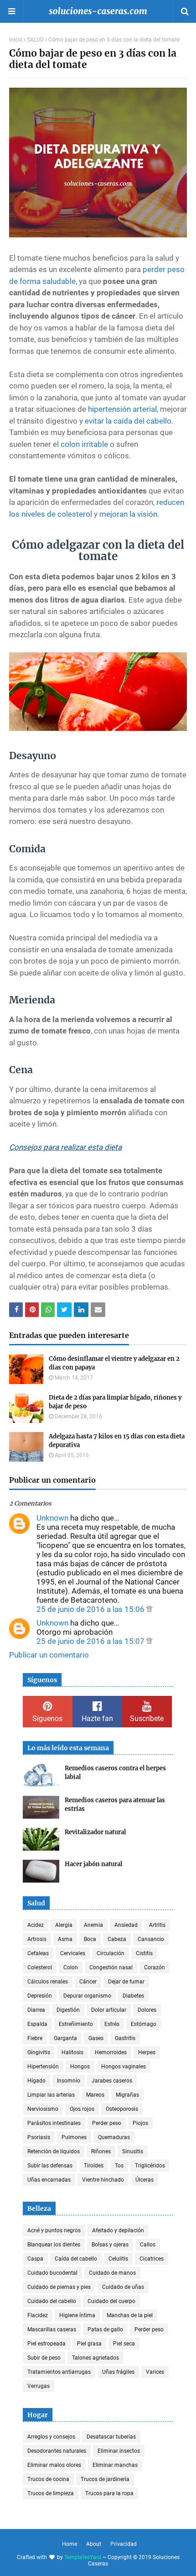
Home (70, 2544)
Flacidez (38, 2315)
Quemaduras (114, 2137)
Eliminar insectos (119, 2451)
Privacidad (124, 2544)
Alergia (64, 1925)
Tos (119, 2166)
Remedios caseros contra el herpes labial (115, 1773)
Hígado (36, 2081)
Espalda (37, 2024)
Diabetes (133, 1996)
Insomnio (69, 2081)
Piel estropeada (46, 2344)
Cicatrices (152, 2259)
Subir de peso (44, 2358)
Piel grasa (89, 2344)
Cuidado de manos (112, 2273)
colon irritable (84, 444)
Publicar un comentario (49, 1655)
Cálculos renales (48, 1982)
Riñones (101, 2151)
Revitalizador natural (95, 1832)
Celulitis (118, 2259)
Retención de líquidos (54, 2151)
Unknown (52, 1518)
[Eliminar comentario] (149, 1609)
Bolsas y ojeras (110, 2245)
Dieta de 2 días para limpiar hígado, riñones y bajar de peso (115, 1402)
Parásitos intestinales (54, 2123)
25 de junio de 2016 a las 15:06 (91, 1609)
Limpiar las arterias (51, 2095)
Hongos (80, 2067)
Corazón (155, 1967)
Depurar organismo (87, 1996)
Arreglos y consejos (51, 2437)
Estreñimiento (76, 2024)
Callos (148, 2245)
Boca (90, 1939)
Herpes (147, 2052)
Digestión (68, 2010)
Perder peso (107, 2123)
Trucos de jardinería (105, 2479)
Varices (155, 2372)
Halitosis (72, 2052)
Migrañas (127, 2095)
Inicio (16, 40)
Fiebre (35, 2038)
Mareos (95, 2095)
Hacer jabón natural (93, 1864)
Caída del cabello (76, 2259)
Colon (71, 1967)
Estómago (144, 2024)
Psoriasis (39, 2137)
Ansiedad (126, 1925)
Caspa (35, 2259)
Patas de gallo (105, 2329)
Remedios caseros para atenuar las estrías (115, 1805)
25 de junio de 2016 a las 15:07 (91, 1641)
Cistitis (144, 1953)
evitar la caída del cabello (128, 421)
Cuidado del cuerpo (111, 2301)
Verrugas (39, 2386)
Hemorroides (111, 2052)
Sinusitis (133, 2151)
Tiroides (94, 2166)
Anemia (93, 1925)
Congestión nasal (111, 1967)
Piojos (140, 2123)
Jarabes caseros (112, 2081)
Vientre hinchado (103, 2180)
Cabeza (117, 1939)
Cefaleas (38, 1953)
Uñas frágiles (118, 2372)
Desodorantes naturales (57, 2451)
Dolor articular (109, 2010)
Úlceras (144, 2180)
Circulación (111, 1953)
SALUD (35, 40)
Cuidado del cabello (52, 2301)
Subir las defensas (50, 2166)
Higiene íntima (77, 2315)
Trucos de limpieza (51, 2493)
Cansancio (151, 1939)
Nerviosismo (43, 2109)
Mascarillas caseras (52, 2329)
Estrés (112, 2024)
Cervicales (73, 1953)
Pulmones (74, 2137)
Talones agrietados (95, 2358)
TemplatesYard (83, 2557)
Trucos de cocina (48, 2479)
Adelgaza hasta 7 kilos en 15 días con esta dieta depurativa (117, 1441)
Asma (65, 1939)
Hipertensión (43, 2067)
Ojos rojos (82, 2109)
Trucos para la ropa (109, 2493)
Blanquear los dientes (54, 2245)
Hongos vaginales (124, 2067)
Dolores (147, 2010)
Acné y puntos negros (54, 2230)
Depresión (40, 1996)
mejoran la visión (128, 514)
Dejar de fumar (126, 1982)
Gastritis (125, 2038)
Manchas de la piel (130, 2315)
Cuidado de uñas (123, 2287)
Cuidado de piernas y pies (59, 2287)
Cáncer (88, 1982)
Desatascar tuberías (111, 2437)
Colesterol (40, 1967)
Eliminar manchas (115, 2465)
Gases (96, 2038)
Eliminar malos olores (54, 2465)
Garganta (65, 2038)
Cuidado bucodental (52, 2273)
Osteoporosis (122, 2109)
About (94, 2544)
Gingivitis (39, 2052)
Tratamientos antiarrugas (59, 2372)
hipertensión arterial (122, 409)
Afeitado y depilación (118, 2230)
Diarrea (36, 2010)
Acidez (36, 1925)
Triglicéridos (150, 2166)
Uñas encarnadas (49, 2180)
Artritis (157, 1925)
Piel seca (124, 2344)
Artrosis (37, 1939)
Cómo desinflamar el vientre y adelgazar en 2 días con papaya (114, 1363)
